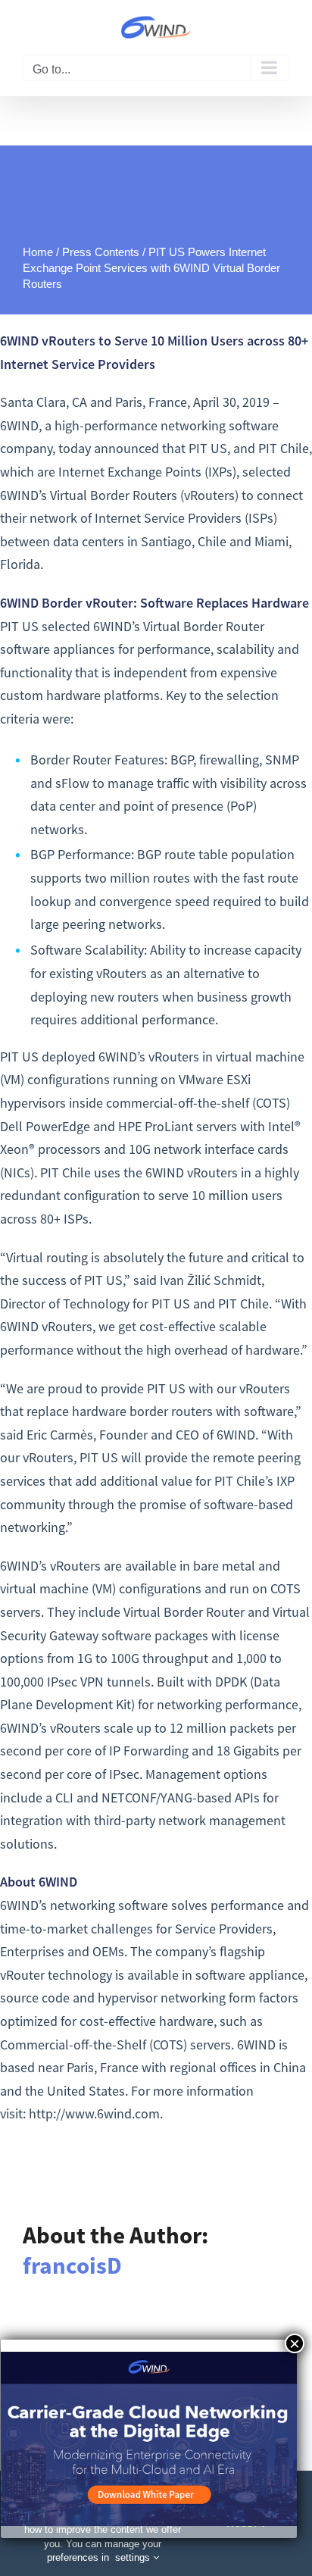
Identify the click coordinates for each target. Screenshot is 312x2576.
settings (134, 2557)
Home (38, 252)
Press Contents (101, 252)
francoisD (72, 2265)
